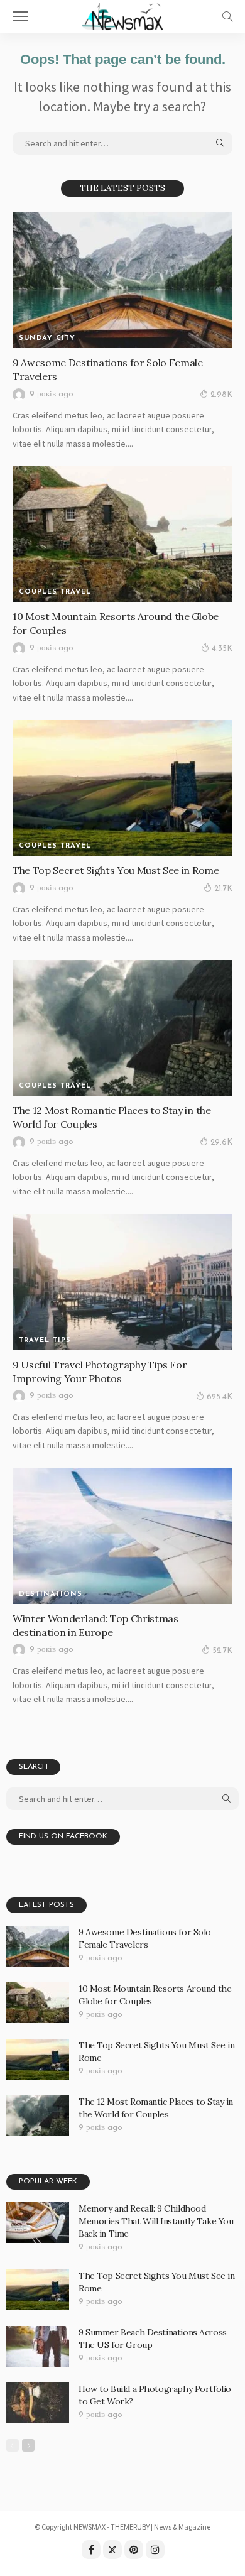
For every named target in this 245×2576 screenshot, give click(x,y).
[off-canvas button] (20, 16)
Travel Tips (45, 1340)
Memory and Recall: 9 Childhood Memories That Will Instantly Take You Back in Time (156, 2221)
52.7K (222, 1651)
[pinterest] (134, 2550)
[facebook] (91, 2550)
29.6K (221, 1143)
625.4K (220, 1397)
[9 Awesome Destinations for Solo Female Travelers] (122, 280)
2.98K (221, 395)
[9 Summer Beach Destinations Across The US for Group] (38, 2346)
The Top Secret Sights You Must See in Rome (116, 870)
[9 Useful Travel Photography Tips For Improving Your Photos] (122, 1282)
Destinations (51, 1594)
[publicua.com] (122, 15)
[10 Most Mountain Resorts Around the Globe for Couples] (122, 534)
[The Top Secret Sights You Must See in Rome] (122, 788)
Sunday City (47, 338)
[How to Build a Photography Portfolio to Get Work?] (38, 2403)
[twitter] (112, 2550)
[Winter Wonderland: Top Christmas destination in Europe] (122, 1536)
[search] (227, 16)
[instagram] (155, 2550)
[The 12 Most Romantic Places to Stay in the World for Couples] (122, 1028)
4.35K (222, 649)
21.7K (223, 889)
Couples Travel (55, 592)
